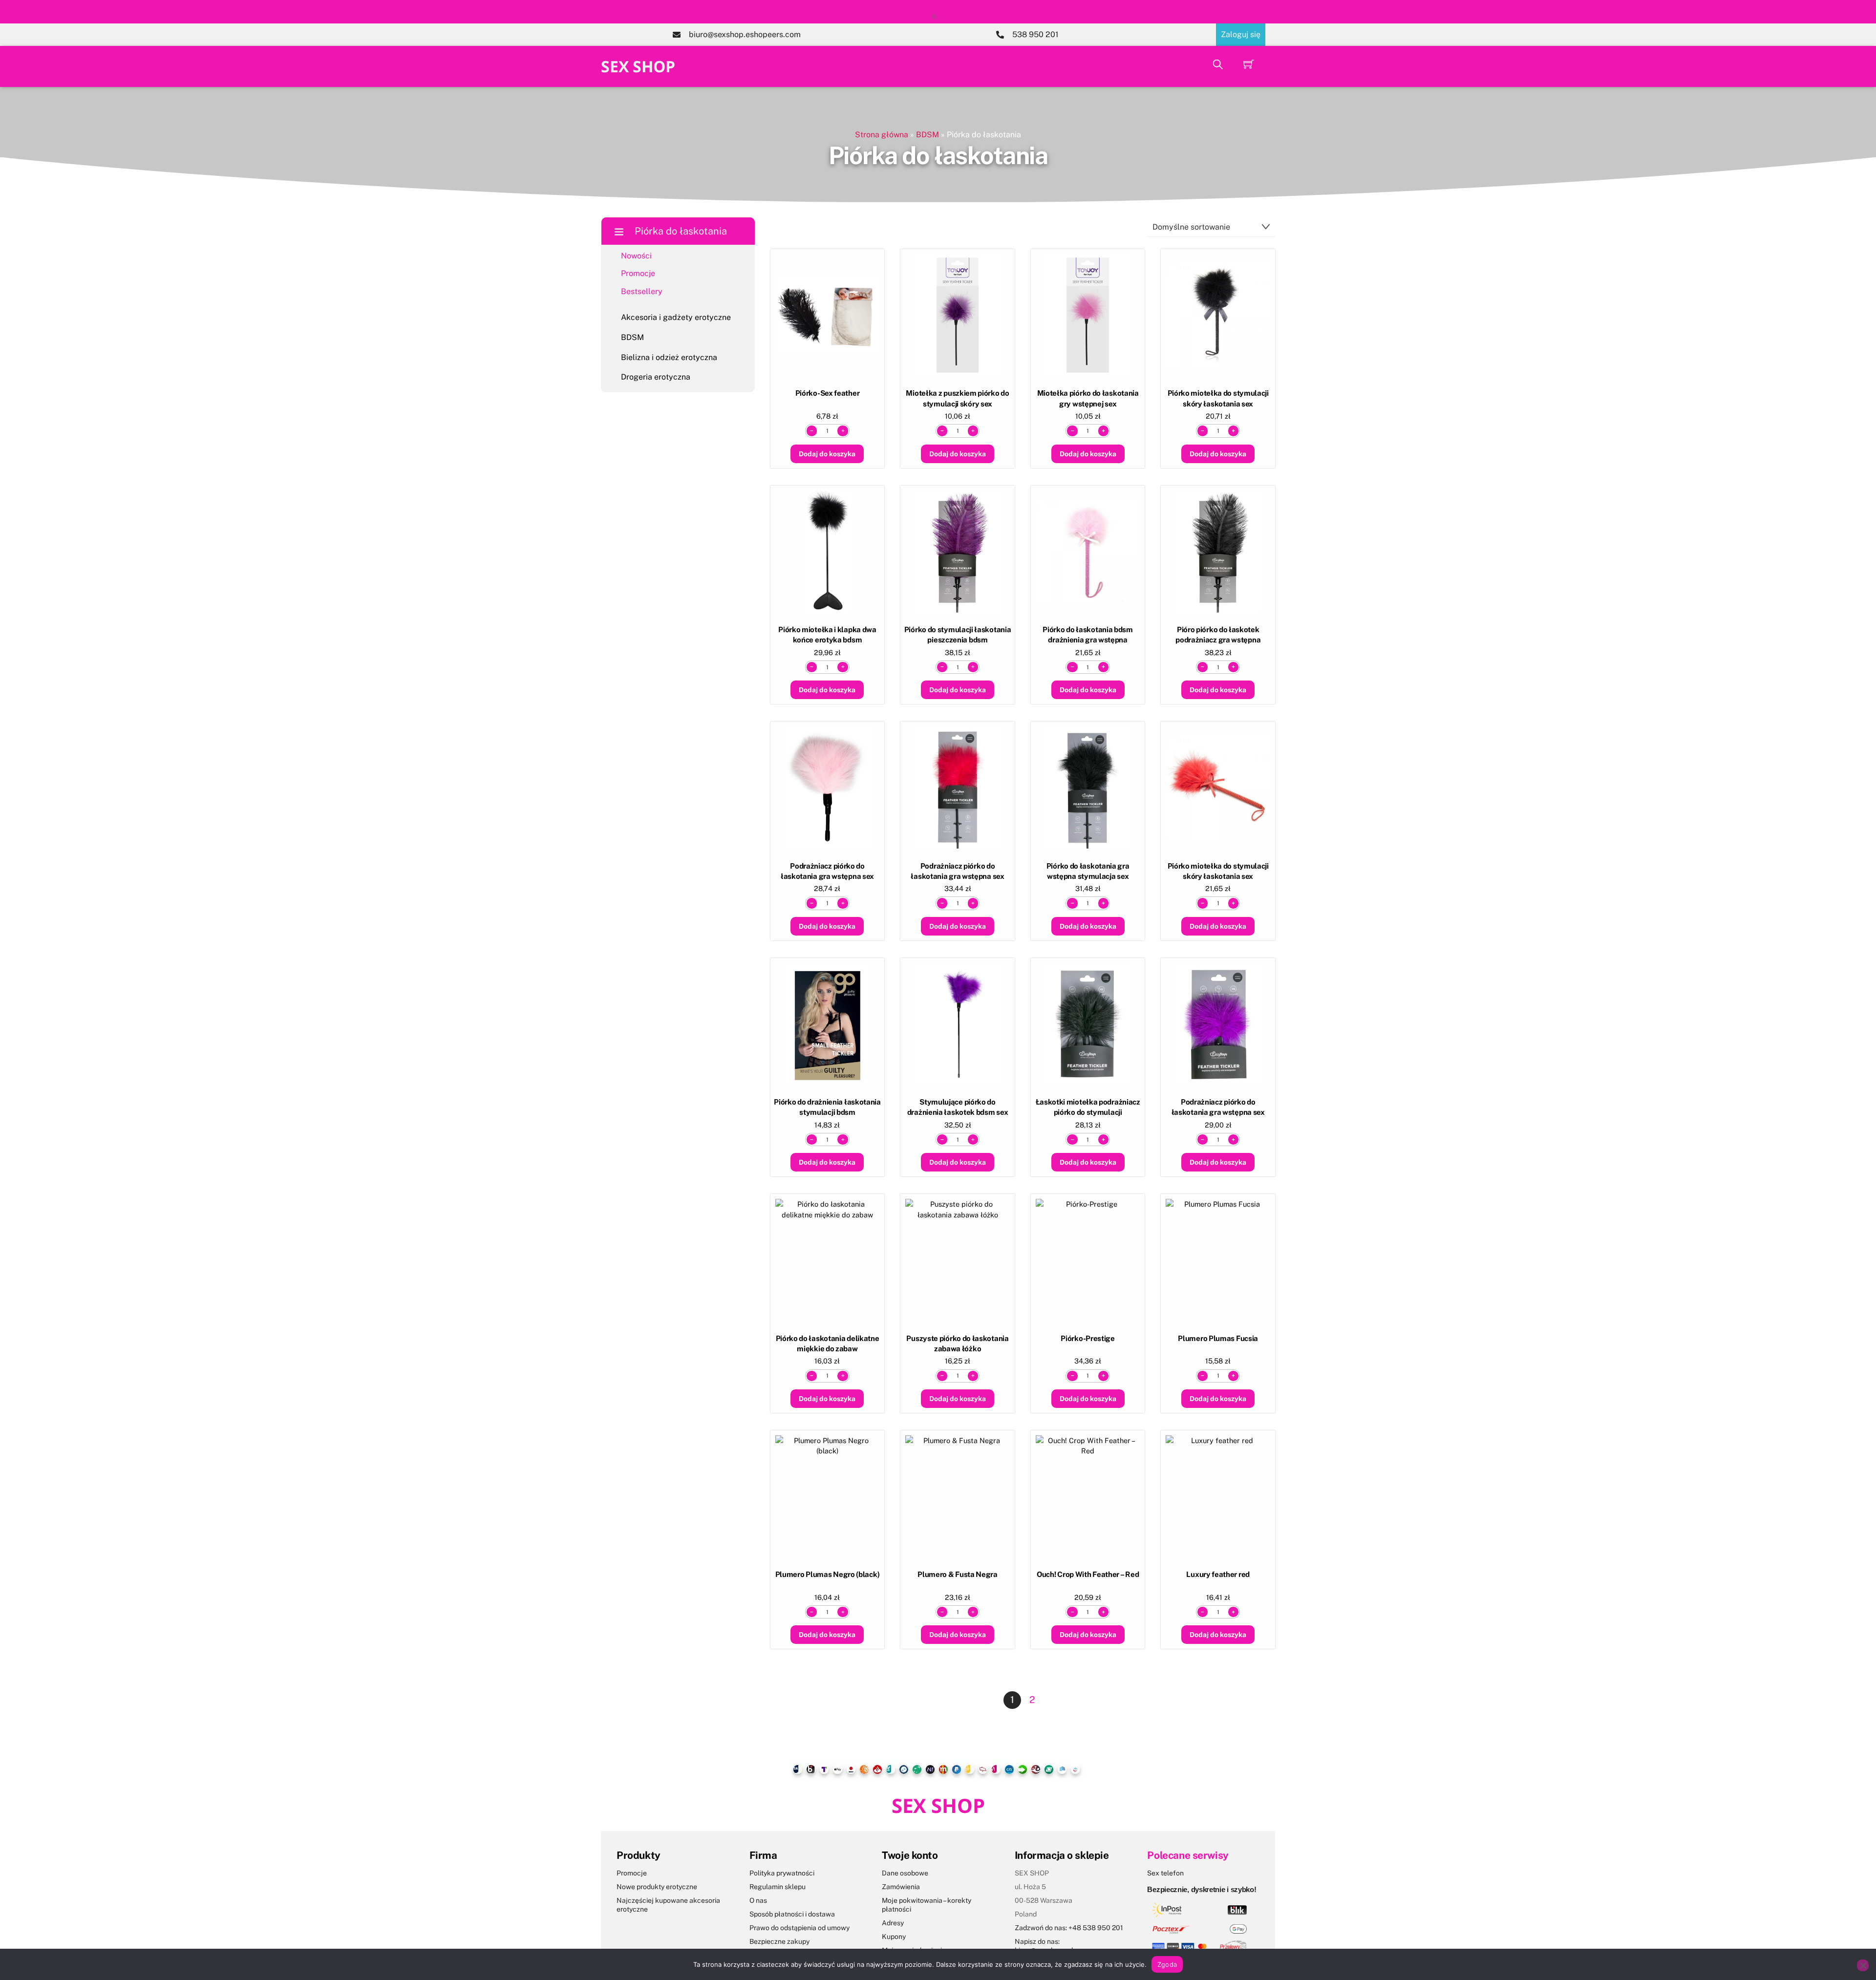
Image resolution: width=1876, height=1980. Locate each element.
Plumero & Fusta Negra (958, 1574)
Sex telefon (1165, 1873)
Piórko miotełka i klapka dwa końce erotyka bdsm (827, 635)
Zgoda (1167, 1964)
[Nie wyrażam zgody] (1863, 1965)
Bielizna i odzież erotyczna (669, 357)
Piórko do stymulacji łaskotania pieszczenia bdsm (958, 635)
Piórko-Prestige (1087, 1338)
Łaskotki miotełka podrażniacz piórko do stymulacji (1088, 1107)
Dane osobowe (905, 1873)
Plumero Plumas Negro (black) (828, 1574)
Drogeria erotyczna (656, 377)
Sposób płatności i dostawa (792, 1914)
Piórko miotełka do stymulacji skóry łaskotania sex (1218, 398)
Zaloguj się (1241, 34)
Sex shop (638, 66)
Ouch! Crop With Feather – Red (1088, 1574)
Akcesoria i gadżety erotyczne (676, 317)
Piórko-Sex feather (828, 393)
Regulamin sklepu (778, 1887)
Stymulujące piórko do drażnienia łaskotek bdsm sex (958, 1107)
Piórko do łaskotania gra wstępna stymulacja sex (1088, 871)
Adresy (893, 1923)
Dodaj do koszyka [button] (827, 454)
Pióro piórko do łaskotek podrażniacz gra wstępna (1218, 635)
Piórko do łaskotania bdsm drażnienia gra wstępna (1087, 635)
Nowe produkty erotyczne (657, 1887)
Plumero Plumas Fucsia (1218, 1338)
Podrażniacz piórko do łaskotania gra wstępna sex (827, 871)
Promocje (638, 273)
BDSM (927, 135)
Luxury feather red (1218, 1574)
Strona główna (882, 135)
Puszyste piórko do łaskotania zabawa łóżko (957, 1343)
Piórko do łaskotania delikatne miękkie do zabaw (828, 1343)
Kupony (894, 1937)
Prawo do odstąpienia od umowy (799, 1928)
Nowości (636, 256)
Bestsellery (642, 291)
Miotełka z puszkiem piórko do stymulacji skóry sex (957, 398)
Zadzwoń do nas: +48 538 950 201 (1069, 1928)
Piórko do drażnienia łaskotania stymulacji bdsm (827, 1107)
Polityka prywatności (782, 1873)
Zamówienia (901, 1887)
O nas (758, 1900)
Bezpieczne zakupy (779, 1941)
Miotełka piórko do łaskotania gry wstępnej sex (1088, 398)
